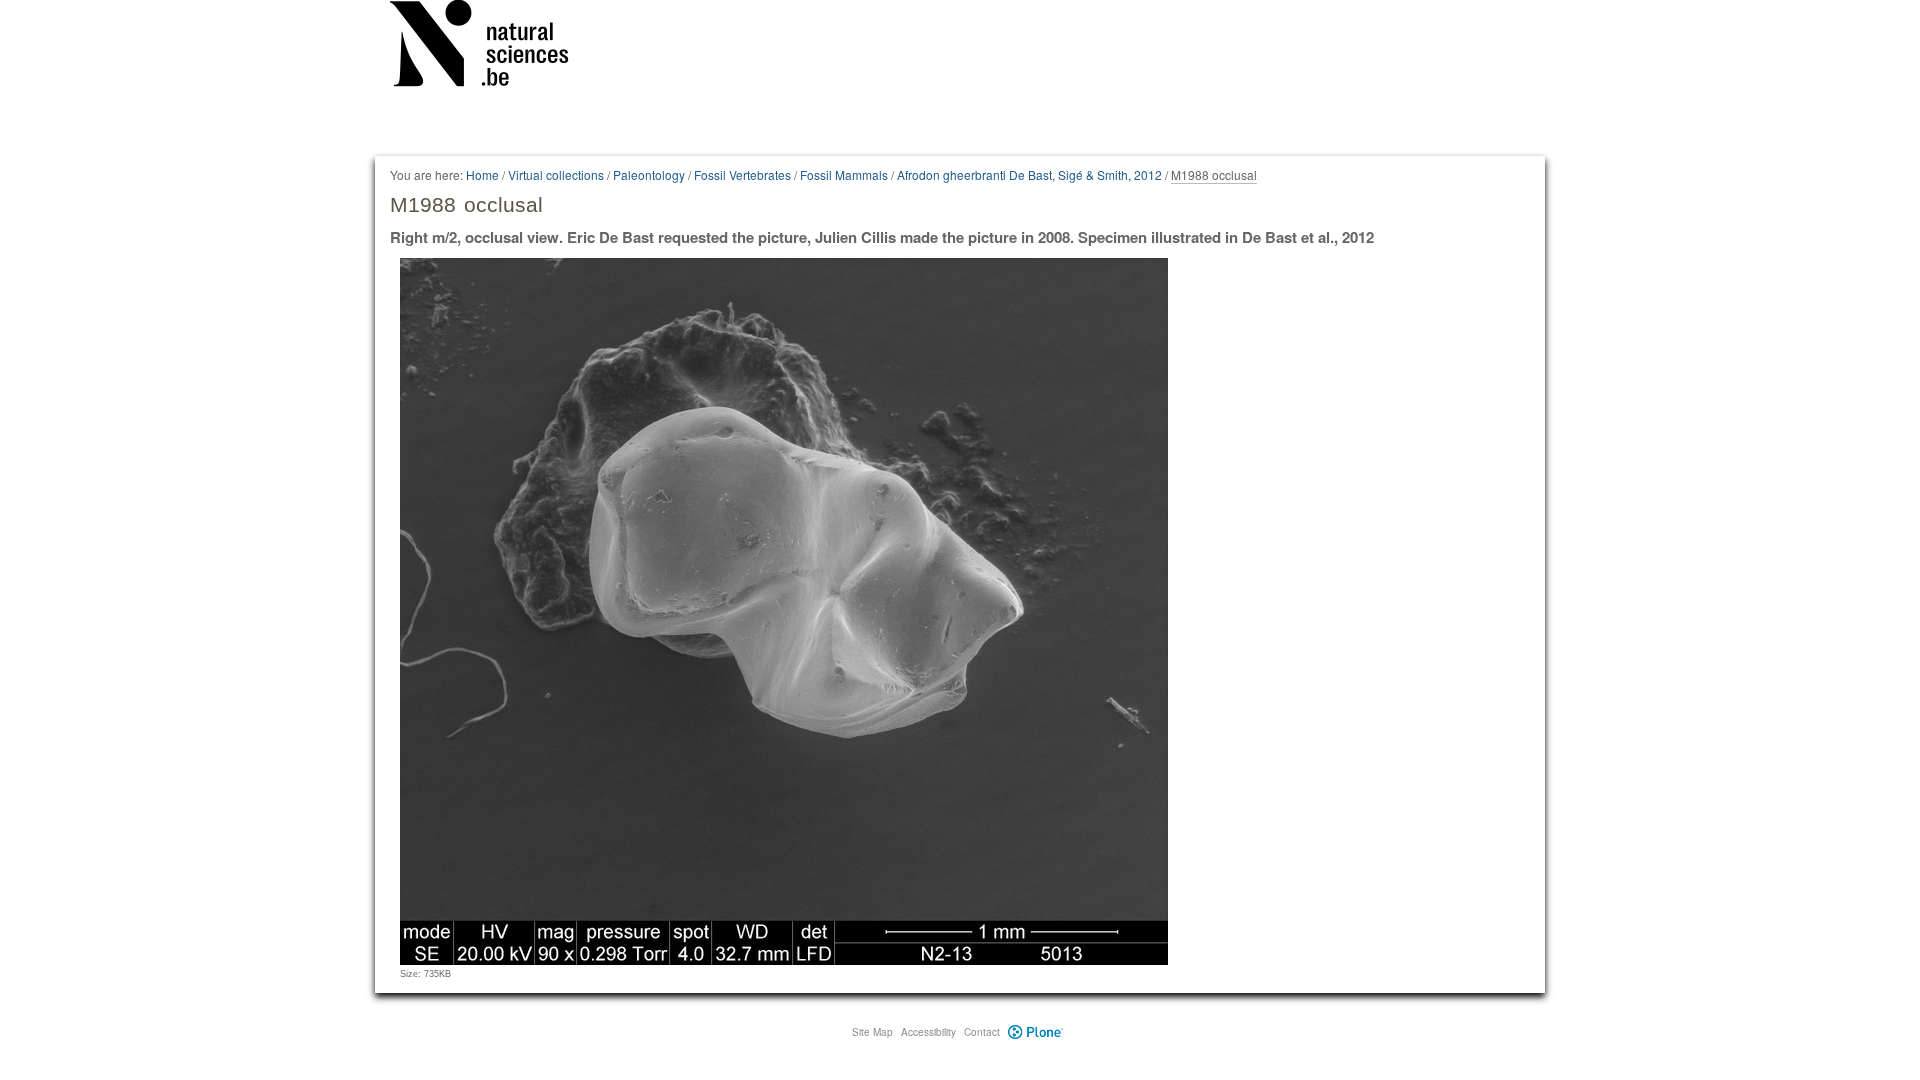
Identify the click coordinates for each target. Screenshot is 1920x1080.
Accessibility (928, 1032)
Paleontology (649, 174)
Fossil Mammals (844, 174)
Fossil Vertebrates (742, 174)
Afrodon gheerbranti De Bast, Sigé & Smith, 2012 (1029, 174)
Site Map (872, 1032)
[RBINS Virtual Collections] (492, 47)
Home (482, 174)
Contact (982, 1032)
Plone (1035, 1032)
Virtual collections (556, 174)
